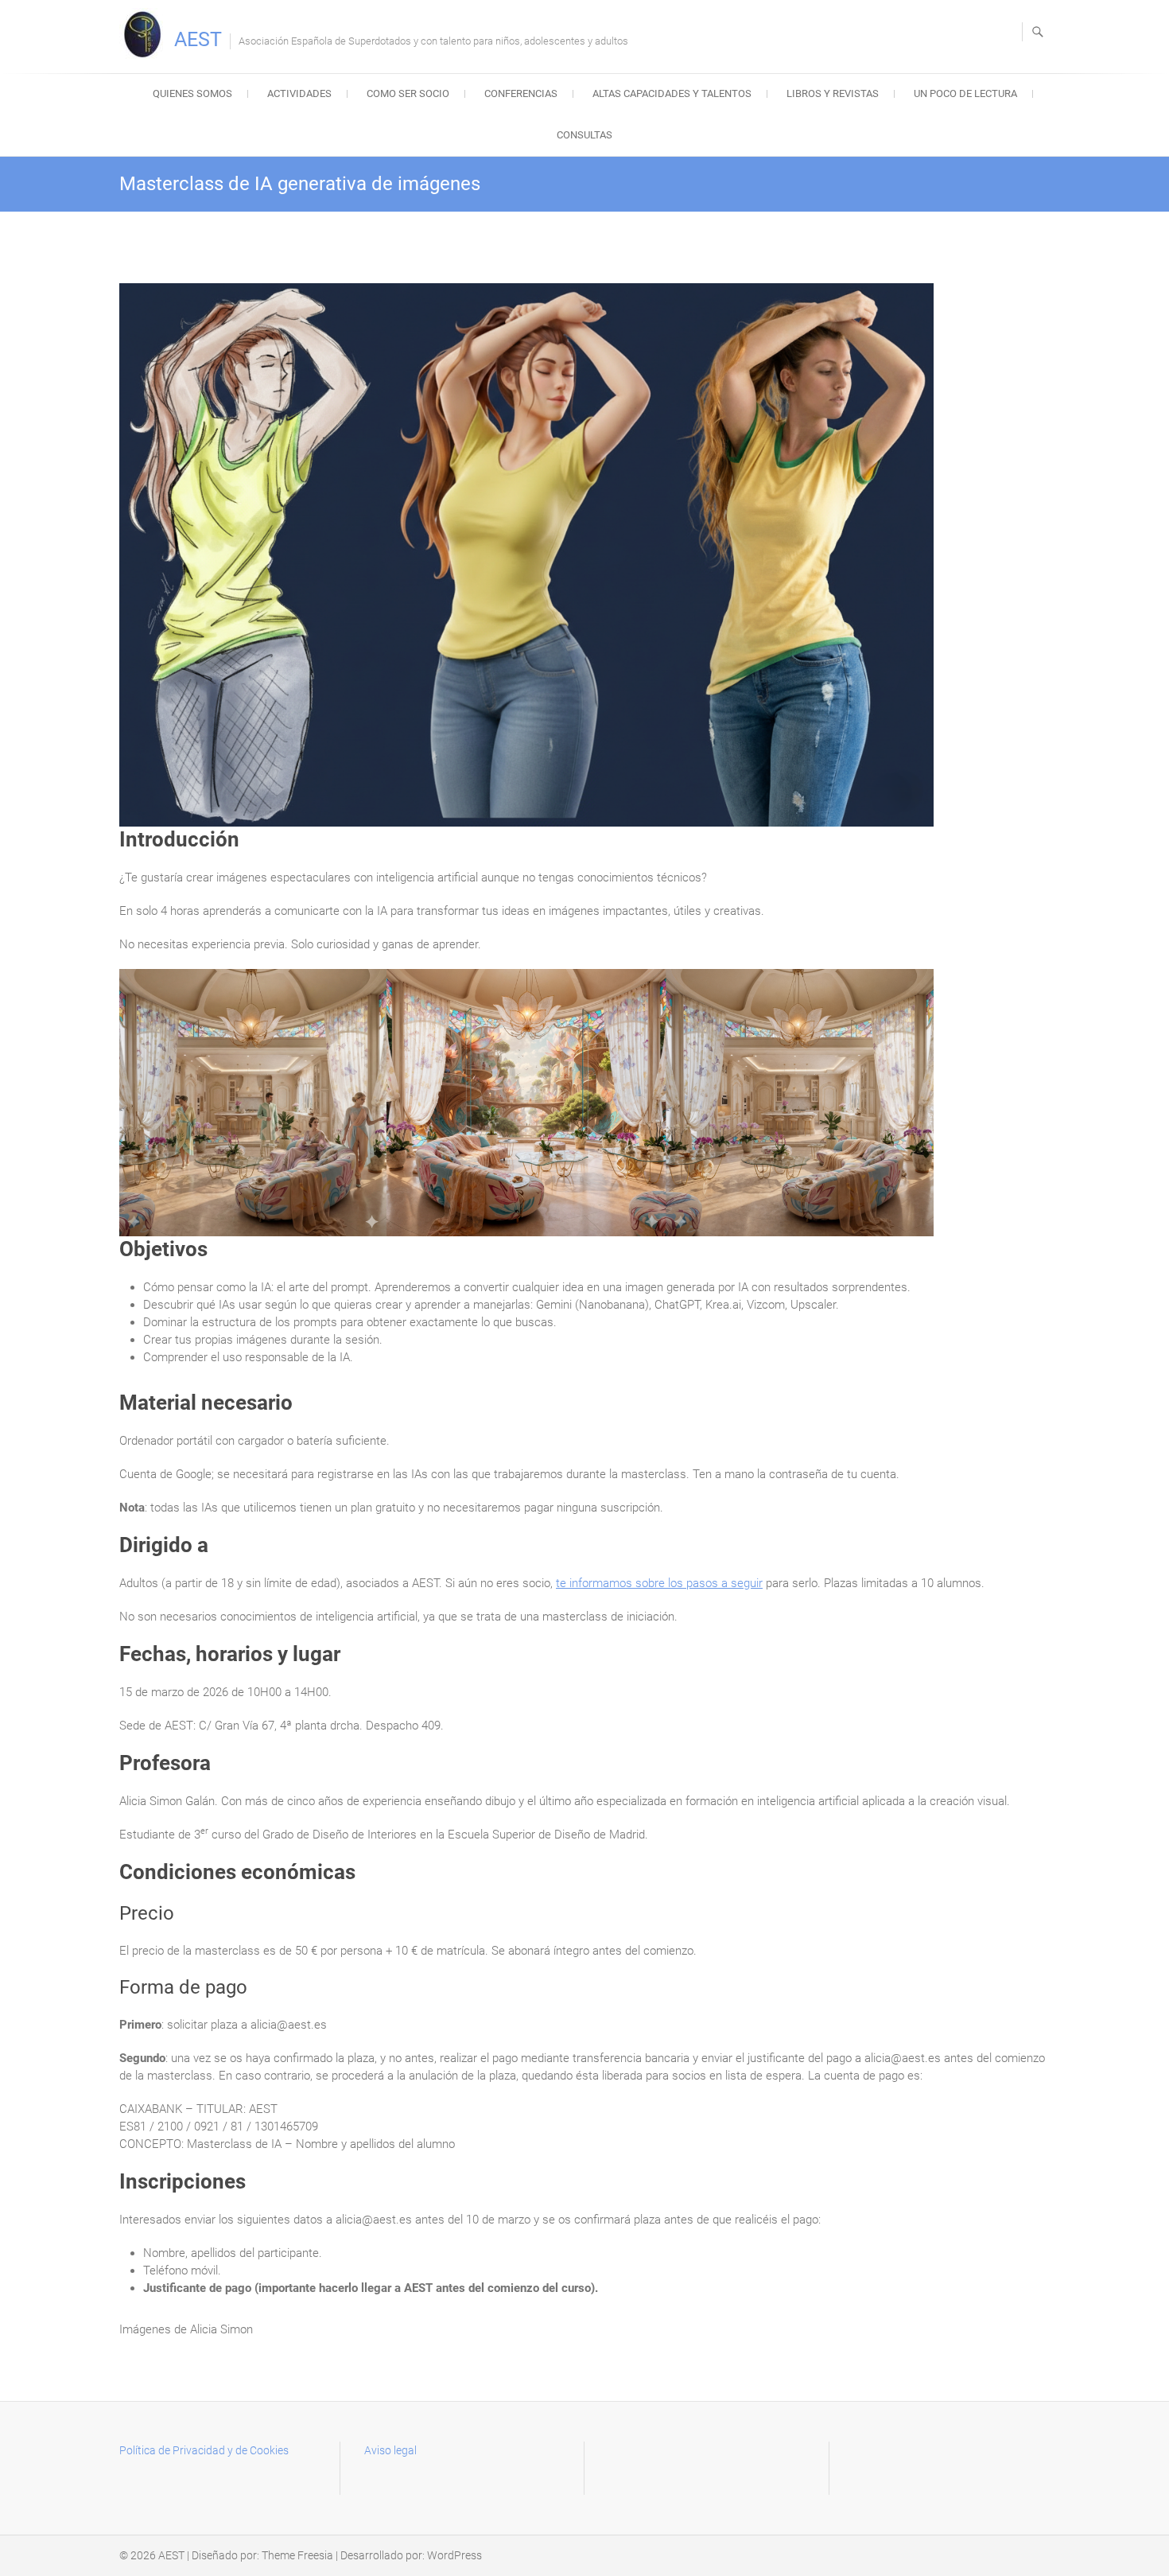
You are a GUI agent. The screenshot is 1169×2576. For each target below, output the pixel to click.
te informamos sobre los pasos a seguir (659, 1583)
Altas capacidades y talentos (672, 93)
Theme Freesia (297, 2555)
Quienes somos (192, 93)
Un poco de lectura (965, 93)
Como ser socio (408, 93)
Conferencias (521, 93)
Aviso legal (390, 2450)
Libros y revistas (833, 93)
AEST (198, 39)
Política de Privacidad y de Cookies (204, 2450)
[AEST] (145, 34)
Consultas (584, 135)
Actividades (299, 93)
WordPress (454, 2555)
